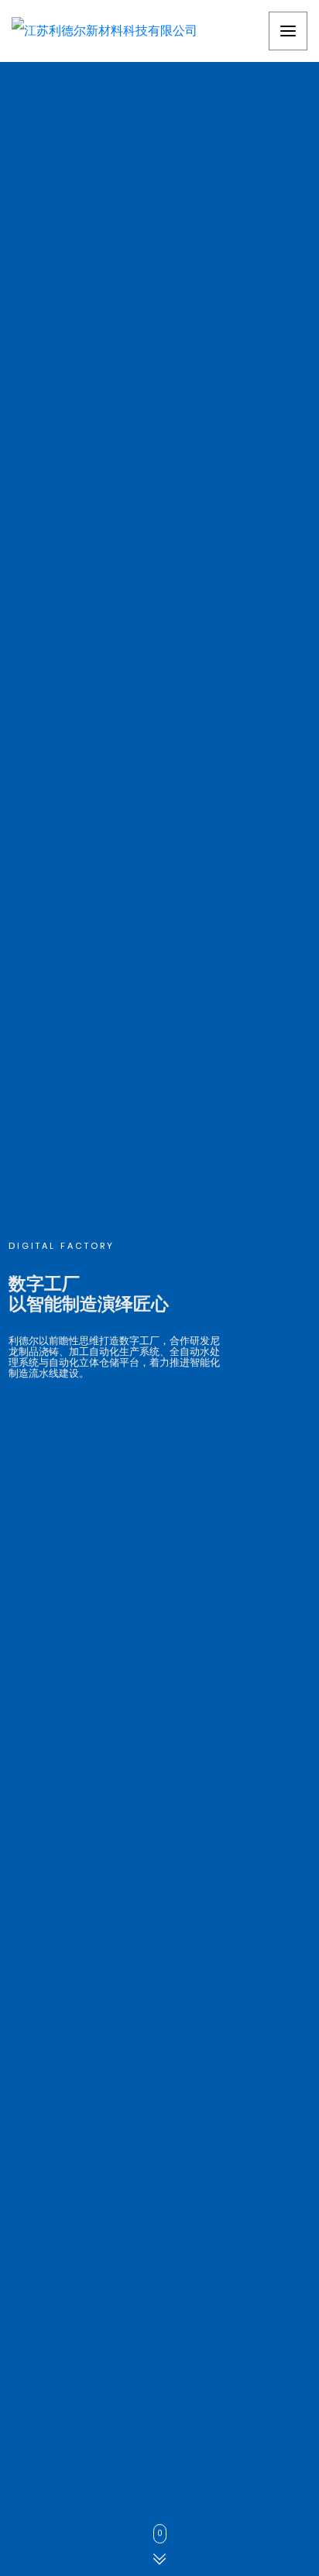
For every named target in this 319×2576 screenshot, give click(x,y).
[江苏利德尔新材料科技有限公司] (105, 31)
